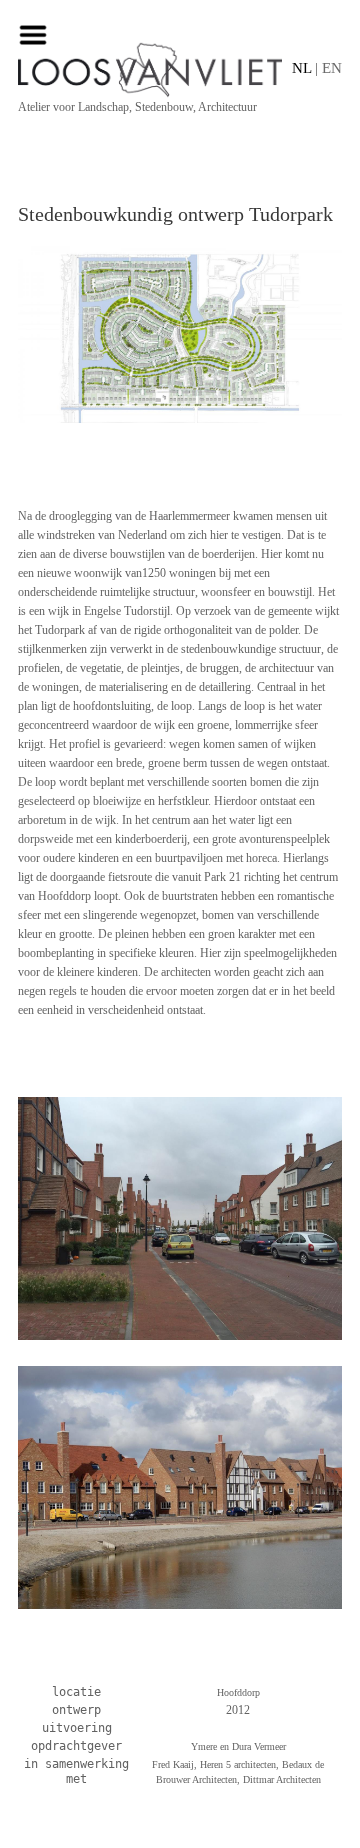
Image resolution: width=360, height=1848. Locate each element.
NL (301, 68)
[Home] (180, 70)
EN (332, 68)
